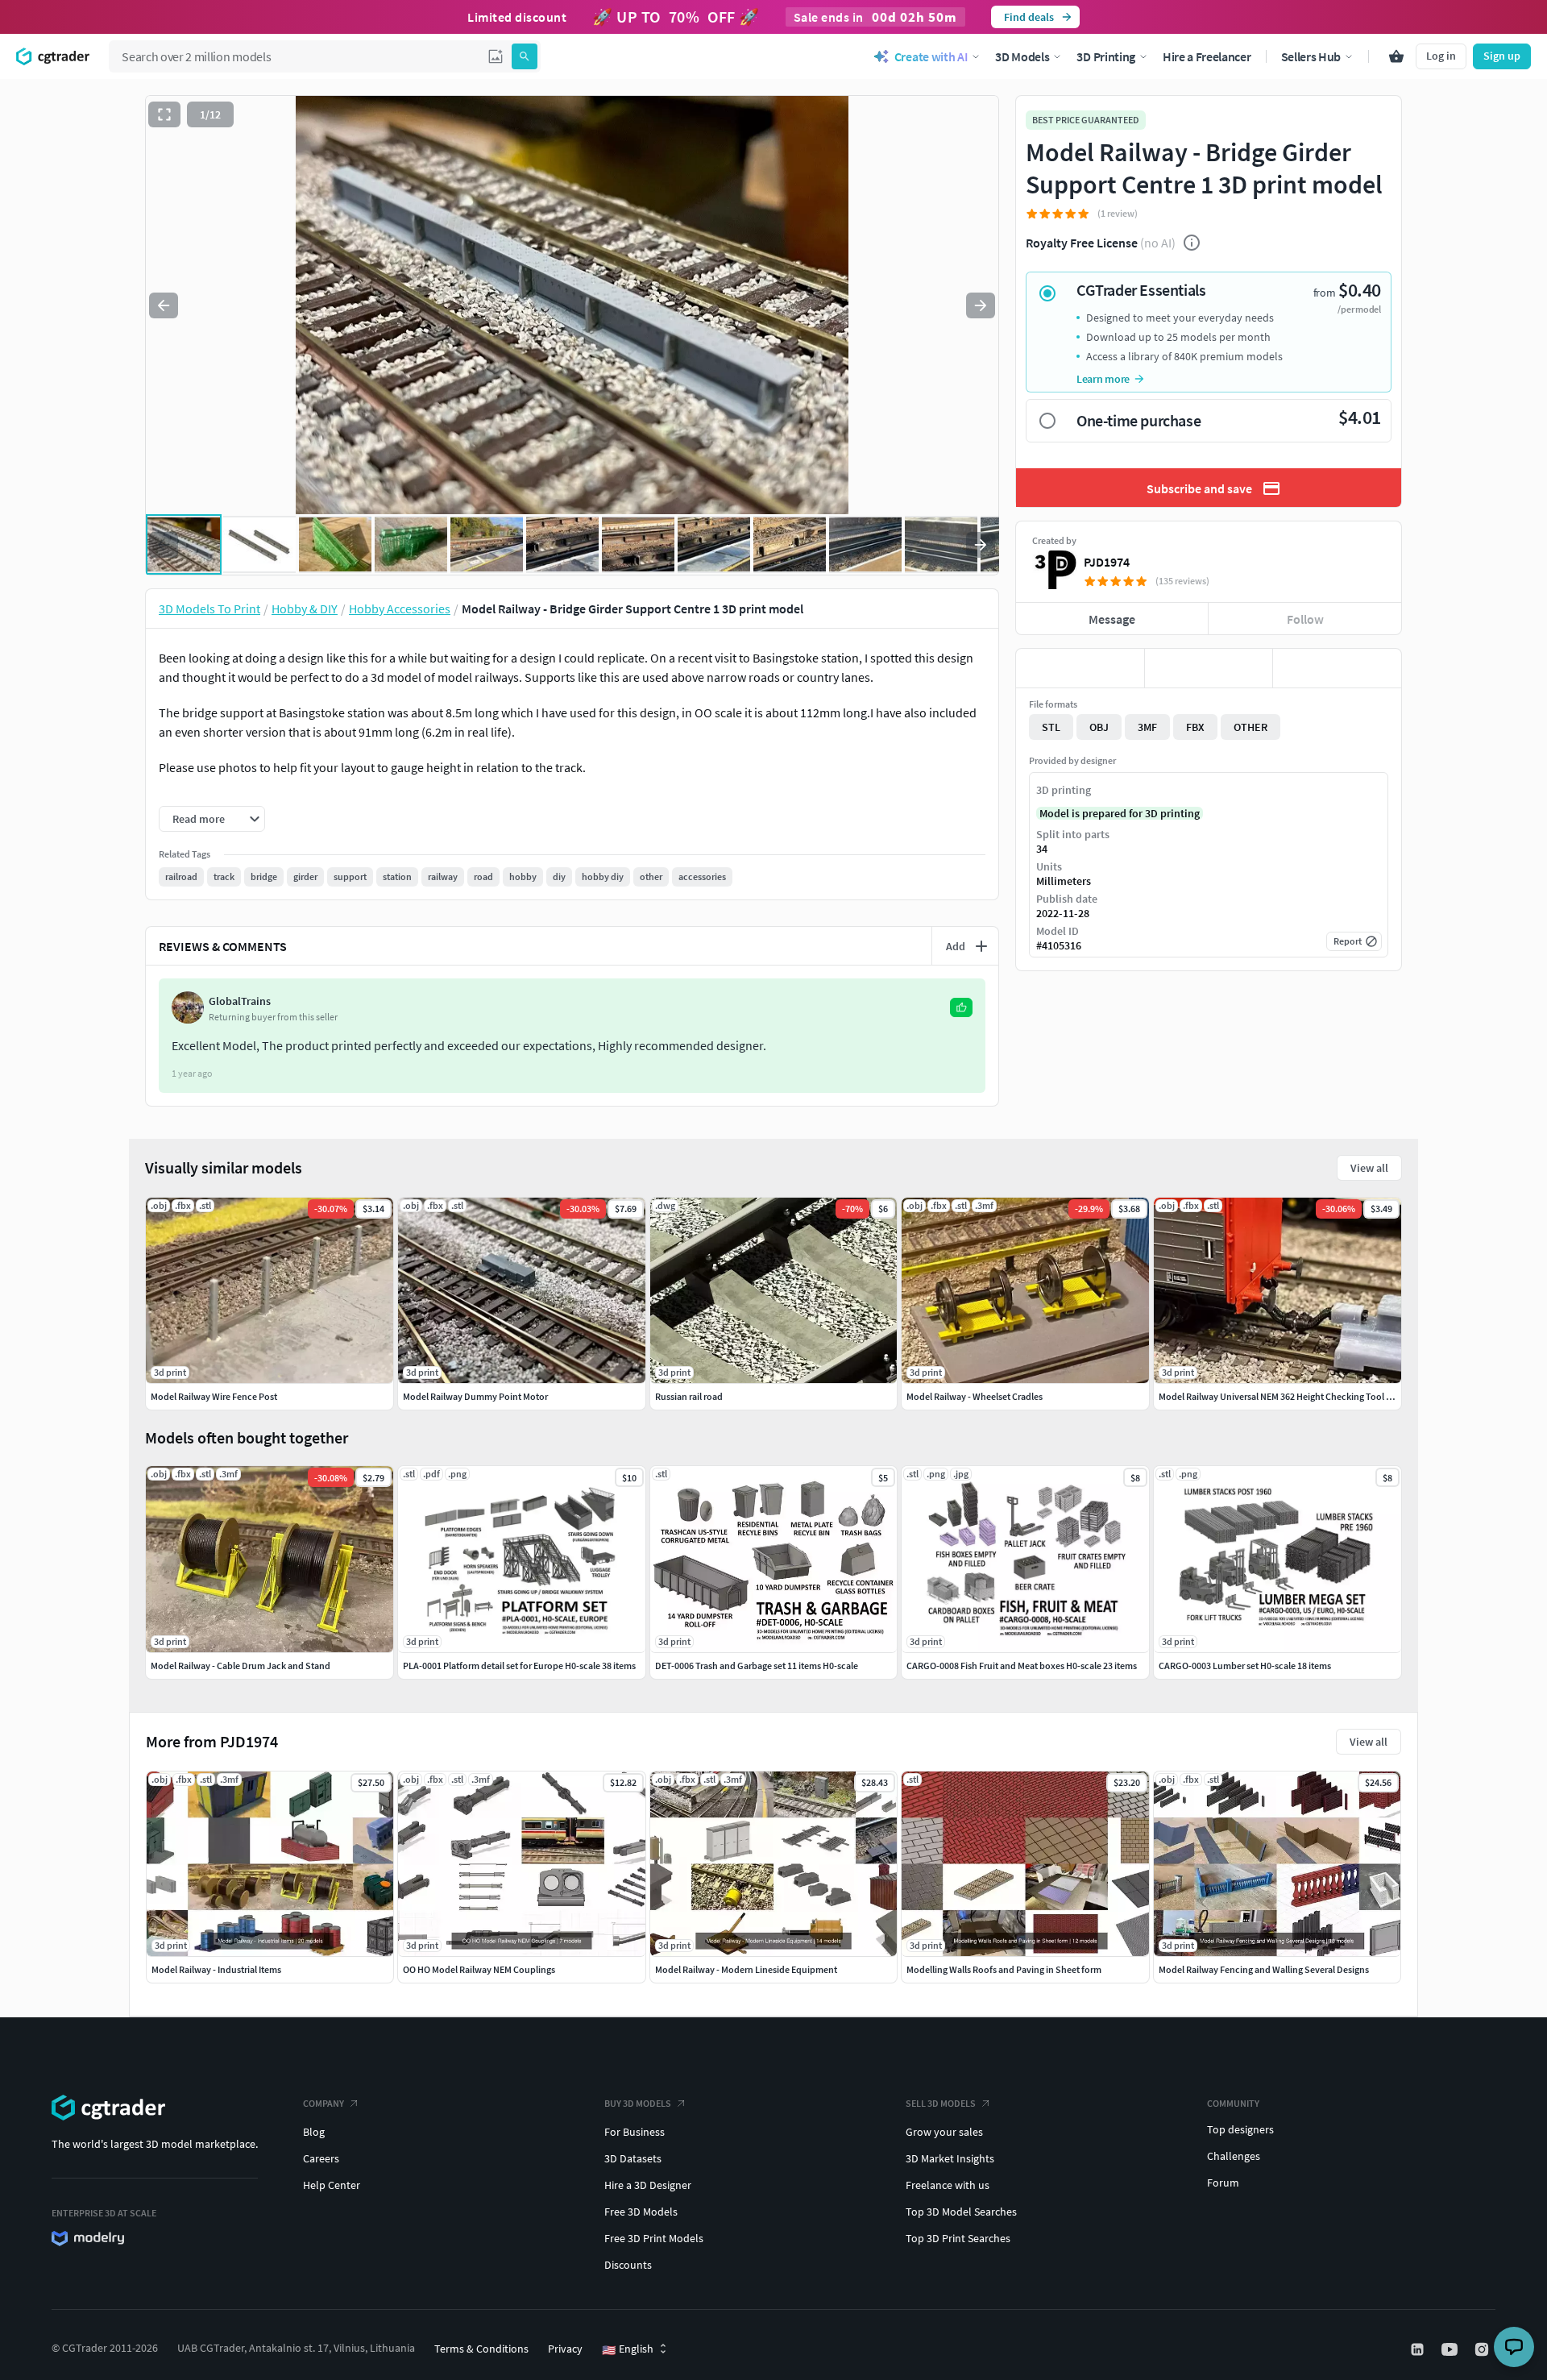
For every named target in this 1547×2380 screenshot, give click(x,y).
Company (324, 2103)
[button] (496, 56)
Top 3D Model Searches (961, 2212)
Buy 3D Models (638, 2103)
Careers (321, 2158)
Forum (1223, 2183)
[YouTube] (1451, 2349)
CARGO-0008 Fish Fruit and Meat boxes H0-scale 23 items (1022, 1666)
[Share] (1337, 668)
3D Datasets (633, 2158)
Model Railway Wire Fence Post (214, 1396)
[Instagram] (1483, 2349)
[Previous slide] (164, 305)
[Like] (1080, 668)
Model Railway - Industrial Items (216, 1969)
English (628, 2349)
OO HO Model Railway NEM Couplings (479, 1969)
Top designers (1240, 2129)
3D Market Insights (950, 2158)
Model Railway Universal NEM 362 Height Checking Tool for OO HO (1293, 1396)
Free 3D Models (641, 2212)
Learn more (1103, 379)
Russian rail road (689, 1396)
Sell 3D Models (941, 2103)
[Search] (525, 56)
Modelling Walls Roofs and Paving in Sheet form (1004, 1969)
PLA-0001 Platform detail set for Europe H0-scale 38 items (519, 1666)
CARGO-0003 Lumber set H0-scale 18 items (1245, 1666)
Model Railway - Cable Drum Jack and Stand (241, 1666)
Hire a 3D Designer (648, 2185)
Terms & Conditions (481, 2349)
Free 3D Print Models (654, 2238)
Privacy (565, 2349)
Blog (314, 2132)
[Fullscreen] (164, 114)
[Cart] (1396, 56)
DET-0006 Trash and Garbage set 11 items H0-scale (757, 1666)
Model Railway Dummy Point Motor (475, 1396)
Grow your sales (944, 2132)
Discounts (628, 2265)
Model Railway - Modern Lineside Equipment (746, 1969)
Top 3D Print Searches (958, 2238)
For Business (635, 2132)
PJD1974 (1107, 562)
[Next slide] (981, 305)
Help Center (332, 2185)
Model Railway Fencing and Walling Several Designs (1264, 1969)
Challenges (1234, 2156)
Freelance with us (948, 2185)
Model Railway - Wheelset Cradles (975, 1396)
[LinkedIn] (1419, 2349)
